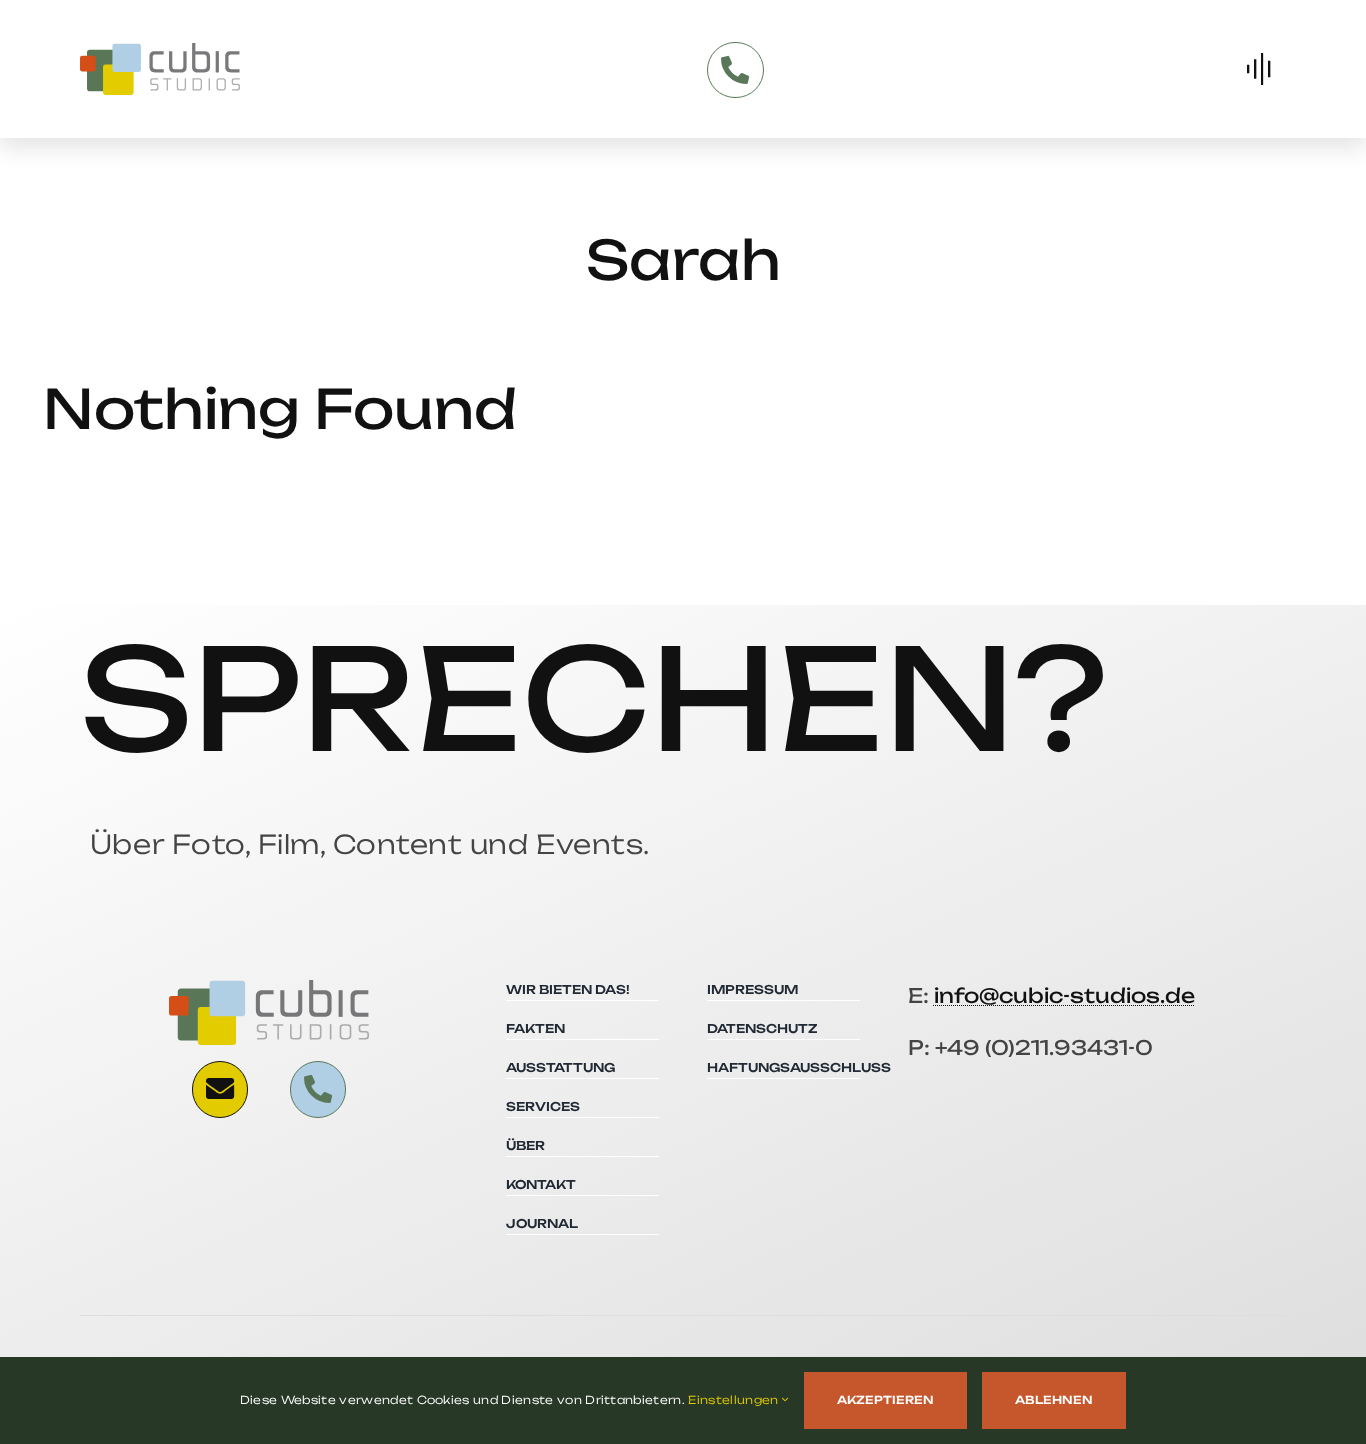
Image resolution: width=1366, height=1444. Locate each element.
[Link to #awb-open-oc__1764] (1258, 69)
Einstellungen (734, 1400)
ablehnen (1054, 1400)
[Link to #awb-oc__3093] (220, 1089)
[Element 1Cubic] (160, 51)
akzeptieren (885, 1400)
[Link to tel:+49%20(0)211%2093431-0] (735, 70)
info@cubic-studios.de (1064, 995)
